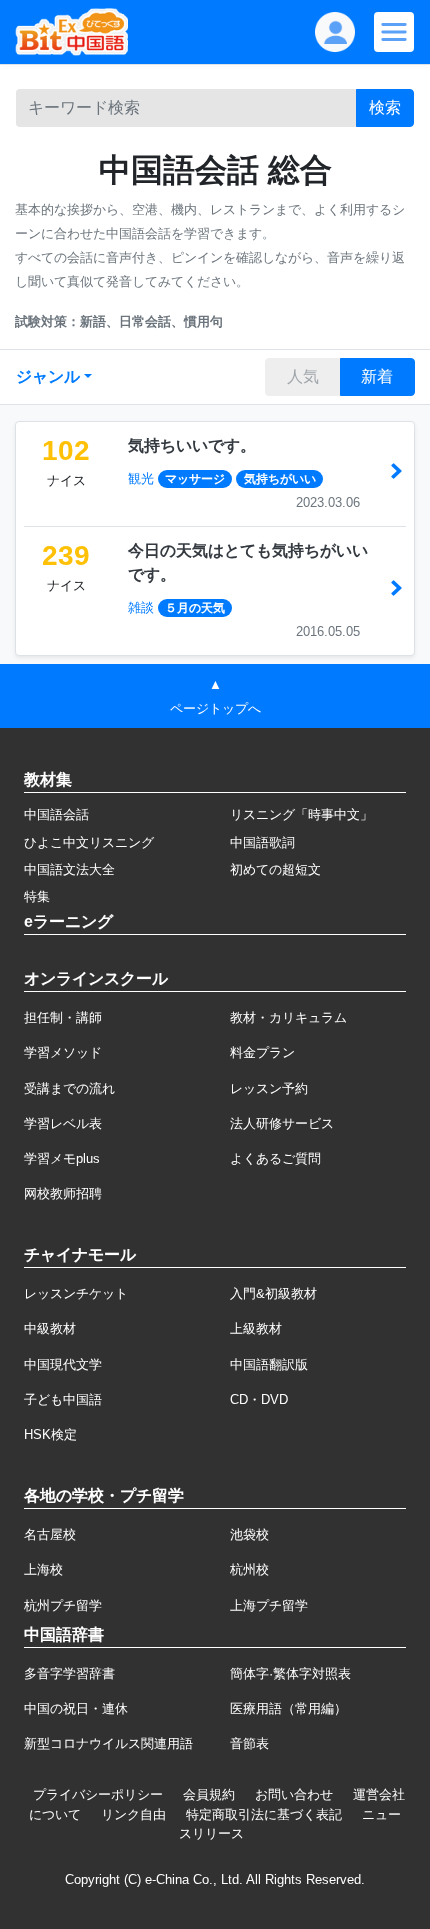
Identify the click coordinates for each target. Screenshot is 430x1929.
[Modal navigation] (394, 32)
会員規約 (209, 1794)
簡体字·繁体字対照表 (290, 1673)
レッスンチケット (76, 1293)
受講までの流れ (69, 1088)
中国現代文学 (63, 1364)
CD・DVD (259, 1399)
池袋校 (249, 1534)
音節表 (249, 1743)
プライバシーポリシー (98, 1794)
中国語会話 (56, 814)
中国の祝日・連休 (76, 1708)
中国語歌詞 (262, 842)
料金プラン (262, 1052)
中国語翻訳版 (269, 1364)
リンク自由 (133, 1814)
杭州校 (249, 1569)
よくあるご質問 (275, 1158)
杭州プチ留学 (63, 1605)
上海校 (43, 1569)
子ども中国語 (63, 1399)
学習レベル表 (63, 1123)
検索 (385, 107)
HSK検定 (50, 1434)
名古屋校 (50, 1534)
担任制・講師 (63, 1017)
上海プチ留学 (269, 1605)
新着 (377, 376)
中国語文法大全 (69, 869)
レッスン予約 (269, 1088)
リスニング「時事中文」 (301, 814)
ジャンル (48, 376)
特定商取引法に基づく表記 (264, 1814)
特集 (37, 896)
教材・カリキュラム (288, 1017)
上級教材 (256, 1328)
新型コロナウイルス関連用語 (108, 1743)
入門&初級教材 (273, 1293)
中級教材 (50, 1328)
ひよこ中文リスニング (89, 842)
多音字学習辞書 (69, 1673)
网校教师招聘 (63, 1193)
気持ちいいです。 (192, 445)
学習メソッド (63, 1052)
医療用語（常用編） (288, 1708)
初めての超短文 (275, 869)
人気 (303, 376)
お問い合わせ (294, 1794)
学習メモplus (62, 1158)
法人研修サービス (282, 1123)
